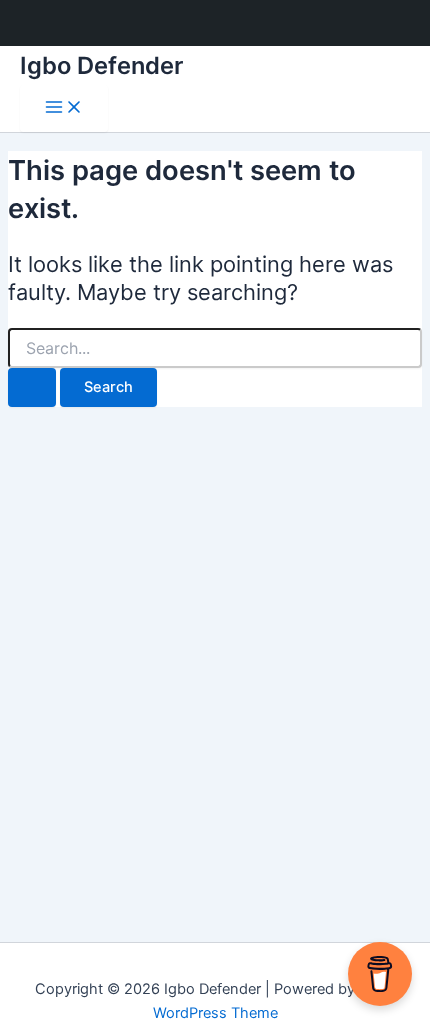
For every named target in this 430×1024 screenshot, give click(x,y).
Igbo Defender (101, 65)
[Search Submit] (32, 387)
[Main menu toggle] (64, 108)
